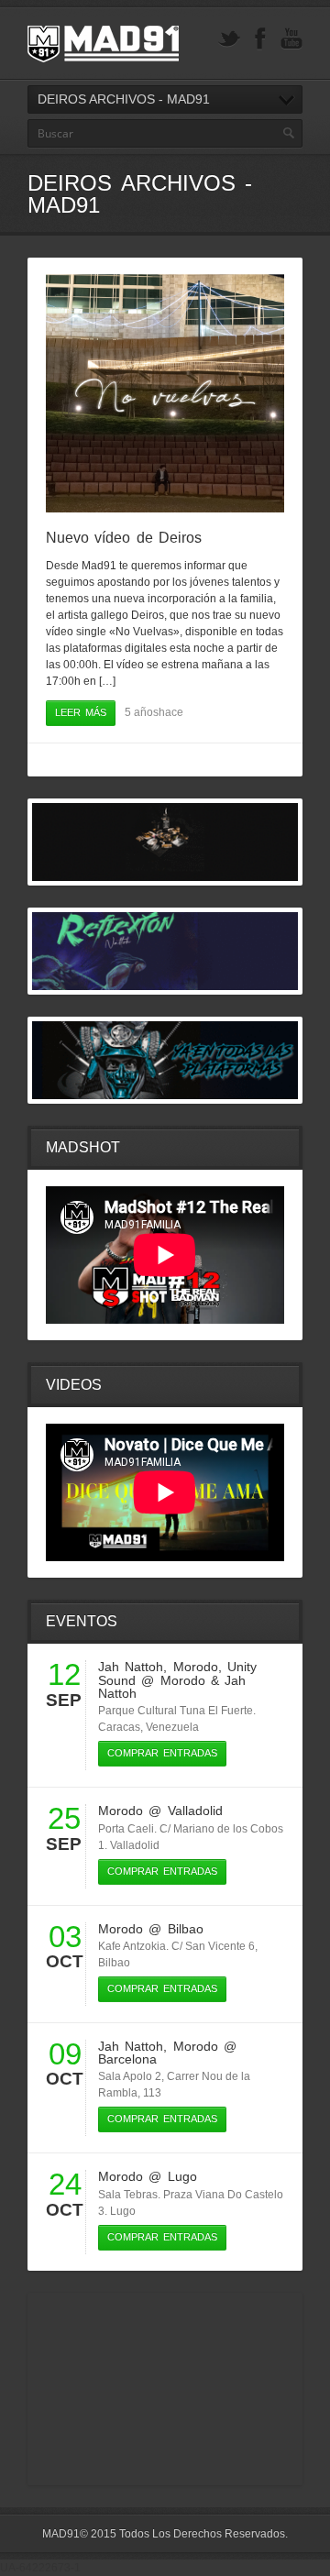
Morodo (196, 1667)
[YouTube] (291, 39)
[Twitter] (229, 39)
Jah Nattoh (131, 1667)
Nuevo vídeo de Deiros (124, 538)
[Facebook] (260, 39)
